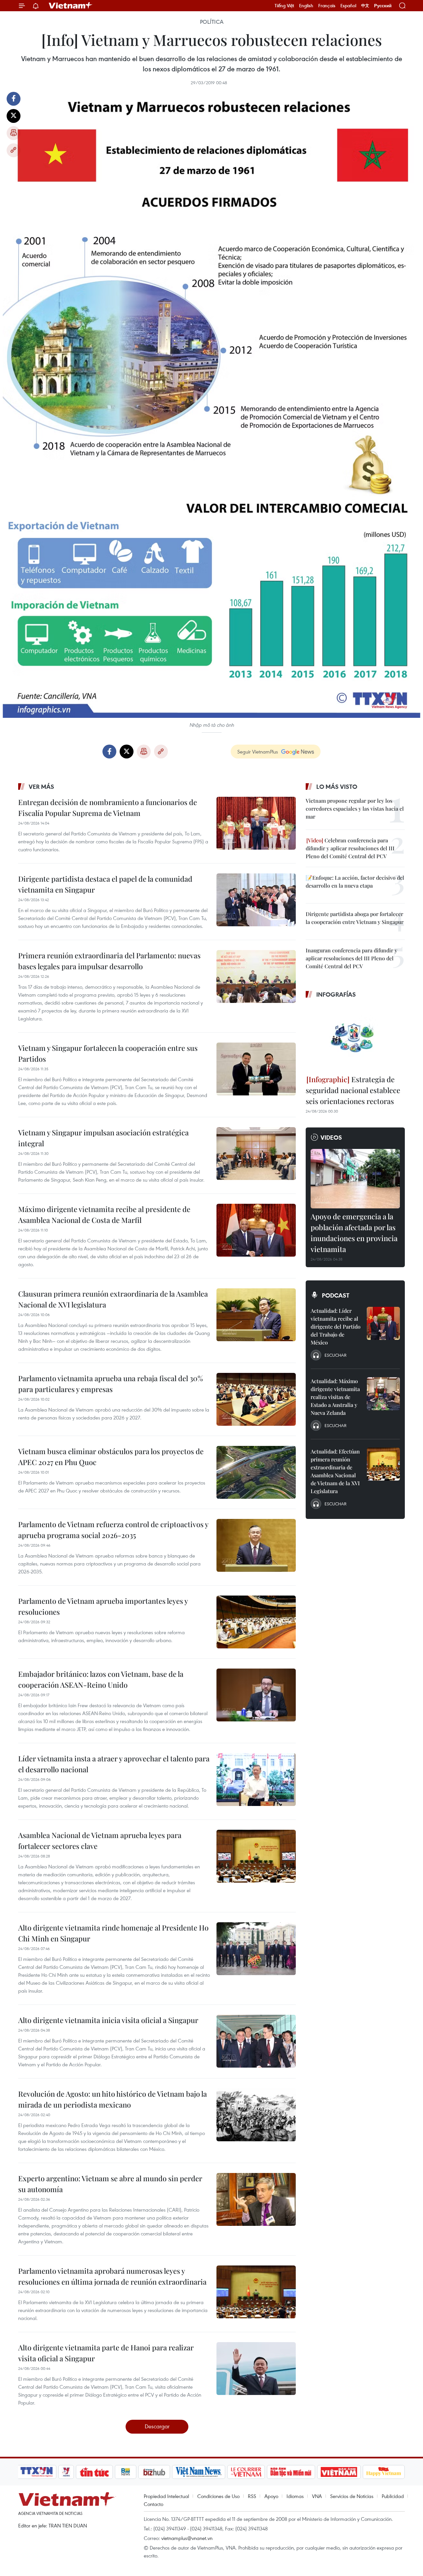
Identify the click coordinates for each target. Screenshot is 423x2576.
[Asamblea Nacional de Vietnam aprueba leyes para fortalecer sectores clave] (256, 1856)
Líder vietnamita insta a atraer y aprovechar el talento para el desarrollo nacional (114, 1764)
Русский (383, 6)
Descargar (157, 2426)
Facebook (14, 99)
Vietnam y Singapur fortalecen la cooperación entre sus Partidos (108, 1053)
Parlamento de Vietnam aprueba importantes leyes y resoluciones (103, 1606)
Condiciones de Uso (218, 2496)
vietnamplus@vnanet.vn (187, 2538)
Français (327, 6)
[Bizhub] (154, 2472)
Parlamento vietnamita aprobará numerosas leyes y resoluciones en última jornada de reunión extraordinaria (112, 2276)
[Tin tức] (95, 2472)
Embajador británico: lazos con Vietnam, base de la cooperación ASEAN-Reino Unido (101, 1679)
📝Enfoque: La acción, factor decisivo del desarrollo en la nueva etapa (355, 882)
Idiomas (295, 2496)
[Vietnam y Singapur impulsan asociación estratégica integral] (256, 1154)
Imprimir (14, 133)
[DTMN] (291, 2472)
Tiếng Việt (284, 6)
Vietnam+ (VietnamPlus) (71, 6)
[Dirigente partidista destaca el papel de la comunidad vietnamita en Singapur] (256, 900)
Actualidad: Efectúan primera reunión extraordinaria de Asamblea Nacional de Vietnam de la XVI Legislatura (335, 1471)
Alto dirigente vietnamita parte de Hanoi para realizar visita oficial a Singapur (106, 2353)
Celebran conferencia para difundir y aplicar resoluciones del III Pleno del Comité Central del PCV (350, 848)
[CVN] (246, 2472)
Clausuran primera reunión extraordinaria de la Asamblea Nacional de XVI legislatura (113, 1299)
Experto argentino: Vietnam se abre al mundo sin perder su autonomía (110, 2184)
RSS (252, 2496)
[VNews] (66, 2472)
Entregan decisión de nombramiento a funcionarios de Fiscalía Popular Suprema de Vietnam (108, 808)
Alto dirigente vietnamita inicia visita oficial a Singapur (108, 2020)
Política (212, 22)
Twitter (14, 116)
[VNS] (198, 2472)
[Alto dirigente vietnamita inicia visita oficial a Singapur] (256, 2041)
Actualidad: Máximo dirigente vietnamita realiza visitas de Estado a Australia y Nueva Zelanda (335, 1397)
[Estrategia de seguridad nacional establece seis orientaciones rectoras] (355, 1038)
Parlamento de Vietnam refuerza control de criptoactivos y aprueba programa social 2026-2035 (113, 1530)
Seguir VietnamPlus (258, 752)
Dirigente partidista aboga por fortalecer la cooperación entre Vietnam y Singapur (355, 918)
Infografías (336, 994)
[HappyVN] (384, 2472)
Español (348, 6)
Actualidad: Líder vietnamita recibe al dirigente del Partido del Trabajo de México (336, 1326)
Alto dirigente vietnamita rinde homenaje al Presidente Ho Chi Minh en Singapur (113, 1933)
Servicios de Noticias (352, 2496)
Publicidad (393, 2496)
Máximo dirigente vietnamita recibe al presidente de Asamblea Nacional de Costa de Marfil (104, 1214)
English (306, 6)
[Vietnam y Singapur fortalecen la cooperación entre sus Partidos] (256, 1069)
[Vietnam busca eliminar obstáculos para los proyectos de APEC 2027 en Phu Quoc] (256, 1472)
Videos (331, 1137)
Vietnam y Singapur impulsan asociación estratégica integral (103, 1138)
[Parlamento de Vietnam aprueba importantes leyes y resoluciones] (256, 1622)
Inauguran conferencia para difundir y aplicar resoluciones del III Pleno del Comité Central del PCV (351, 958)
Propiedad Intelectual (166, 2496)
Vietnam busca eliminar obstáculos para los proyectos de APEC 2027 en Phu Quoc (111, 1457)
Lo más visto (337, 787)
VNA (317, 2496)
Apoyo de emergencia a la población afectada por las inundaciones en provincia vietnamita (354, 1233)
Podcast (336, 1295)
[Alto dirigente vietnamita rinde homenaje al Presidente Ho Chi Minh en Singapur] (256, 1949)
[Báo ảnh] (339, 2472)
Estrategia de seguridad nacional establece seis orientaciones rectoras (353, 1090)
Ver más (41, 787)
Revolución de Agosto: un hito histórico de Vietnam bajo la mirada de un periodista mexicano (113, 2099)
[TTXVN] (37, 2472)
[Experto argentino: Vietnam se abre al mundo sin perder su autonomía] (256, 2199)
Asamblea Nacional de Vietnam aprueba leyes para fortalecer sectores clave (100, 1840)
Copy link (14, 150)
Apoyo (271, 2496)
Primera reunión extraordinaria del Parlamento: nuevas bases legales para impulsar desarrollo (109, 961)
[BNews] (126, 2472)
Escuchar (335, 1355)
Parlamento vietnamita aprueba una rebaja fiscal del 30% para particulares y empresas (111, 1384)
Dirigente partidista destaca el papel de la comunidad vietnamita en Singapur (105, 884)
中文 (365, 6)
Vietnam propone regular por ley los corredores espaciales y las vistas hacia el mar (355, 809)
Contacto (154, 2504)
